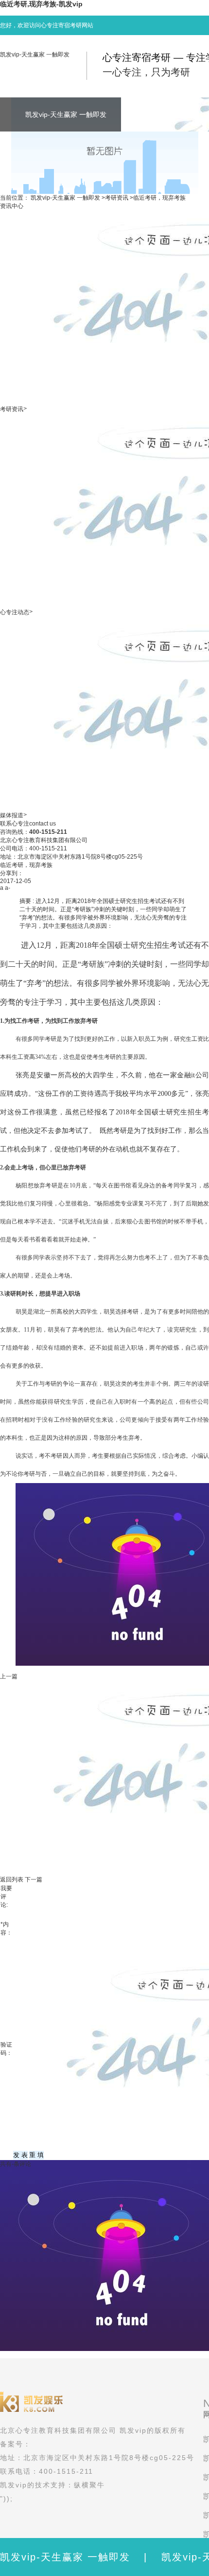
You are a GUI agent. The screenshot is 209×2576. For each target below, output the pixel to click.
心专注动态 (15, 612)
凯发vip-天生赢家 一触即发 (35, 55)
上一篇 (9, 1676)
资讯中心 (12, 206)
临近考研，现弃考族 (159, 198)
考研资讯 (117, 198)
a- (8, 888)
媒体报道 (12, 815)
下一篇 (34, 1880)
